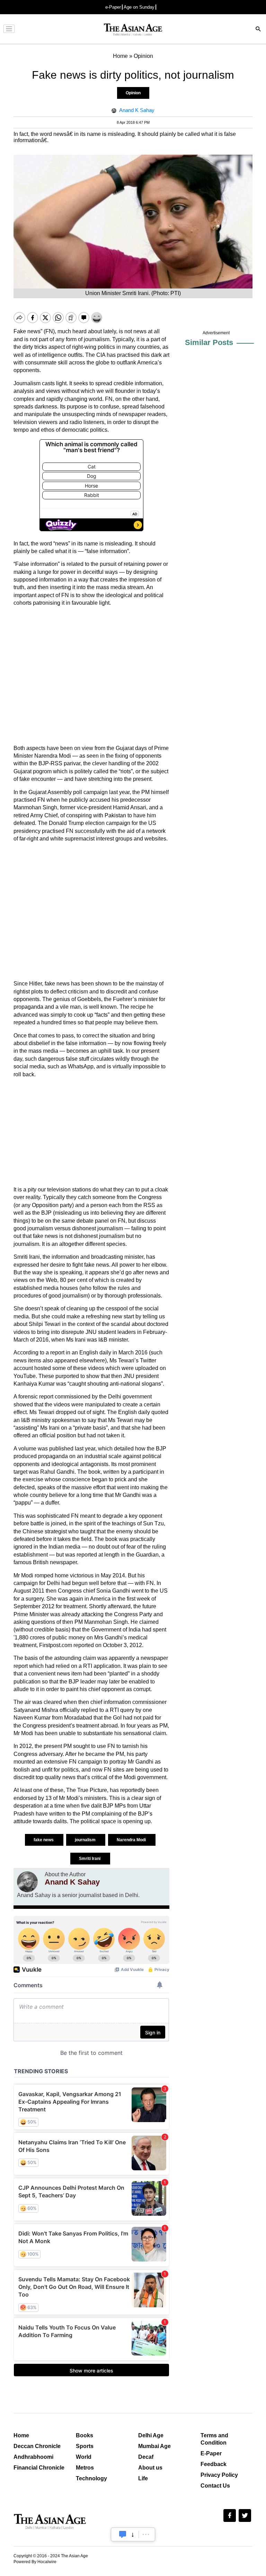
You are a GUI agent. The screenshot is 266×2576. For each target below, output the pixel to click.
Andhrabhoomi (33, 2457)
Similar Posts (209, 342)
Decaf (146, 2457)
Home (21, 2435)
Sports (85, 2446)
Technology (91, 2478)
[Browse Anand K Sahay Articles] (27, 1882)
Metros (85, 2468)
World (84, 2457)
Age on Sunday (139, 7)
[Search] (258, 30)
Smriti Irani (90, 1859)
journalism (86, 1840)
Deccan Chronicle (37, 2446)
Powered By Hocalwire (35, 2562)
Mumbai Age (154, 2446)
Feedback (214, 2464)
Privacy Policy (219, 2475)
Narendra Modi (132, 1840)
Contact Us (215, 2486)
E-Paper (211, 2453)
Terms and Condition (214, 2439)
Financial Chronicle (39, 2468)
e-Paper (113, 7)
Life (143, 2478)
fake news (44, 1840)
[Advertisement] (91, 676)
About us (150, 2468)
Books (85, 2435)
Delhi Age (151, 2435)
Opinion (133, 93)
